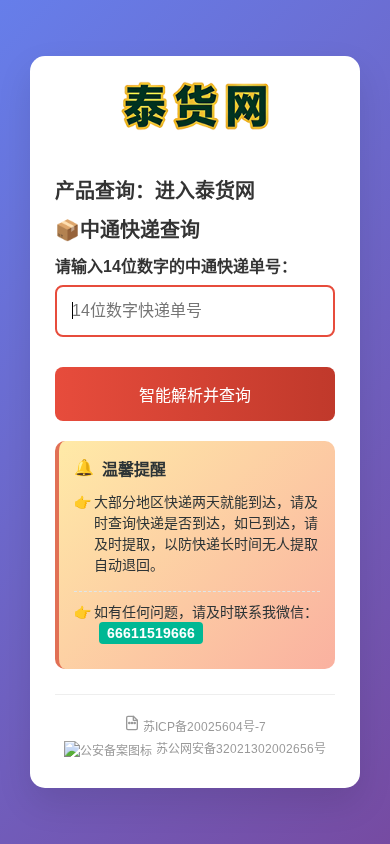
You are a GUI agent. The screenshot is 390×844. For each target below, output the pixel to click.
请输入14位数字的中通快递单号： (176, 266)
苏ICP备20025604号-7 (203, 727)
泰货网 (225, 191)
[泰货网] (195, 135)
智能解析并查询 (195, 395)
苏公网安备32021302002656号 (241, 749)
